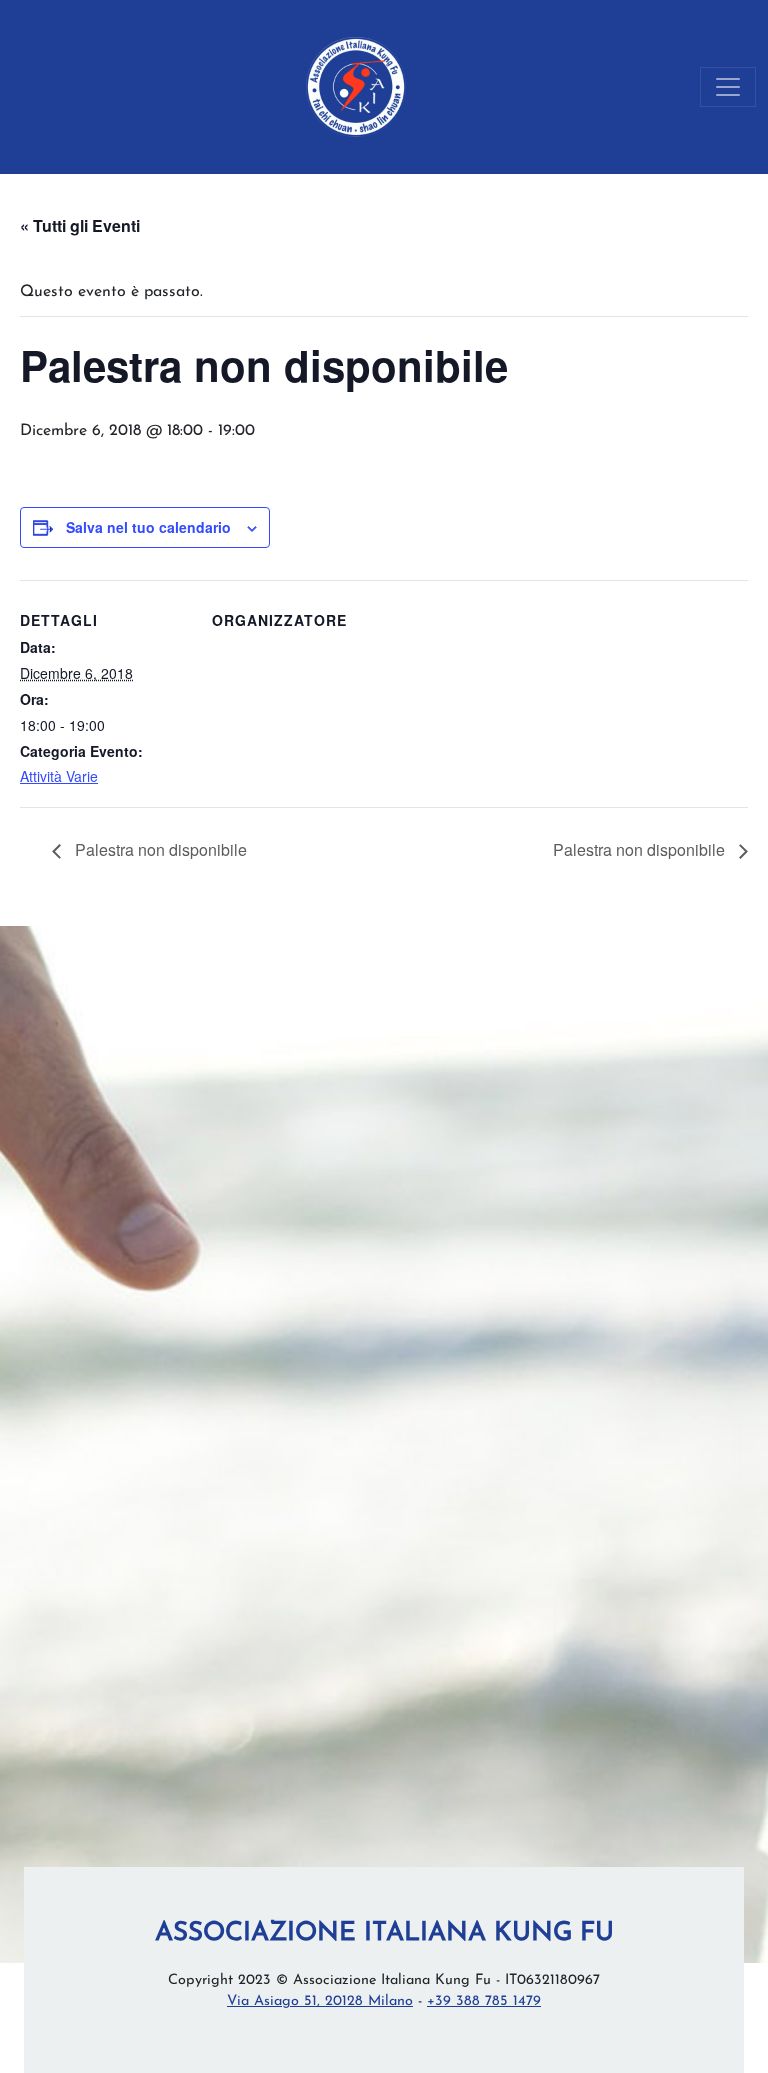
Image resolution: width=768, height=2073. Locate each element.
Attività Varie (59, 776)
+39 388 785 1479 (484, 2001)
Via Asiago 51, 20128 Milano (320, 2001)
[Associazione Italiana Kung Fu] (356, 87)
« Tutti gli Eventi (80, 225)
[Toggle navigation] (728, 87)
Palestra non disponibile (159, 849)
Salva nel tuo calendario (148, 527)
